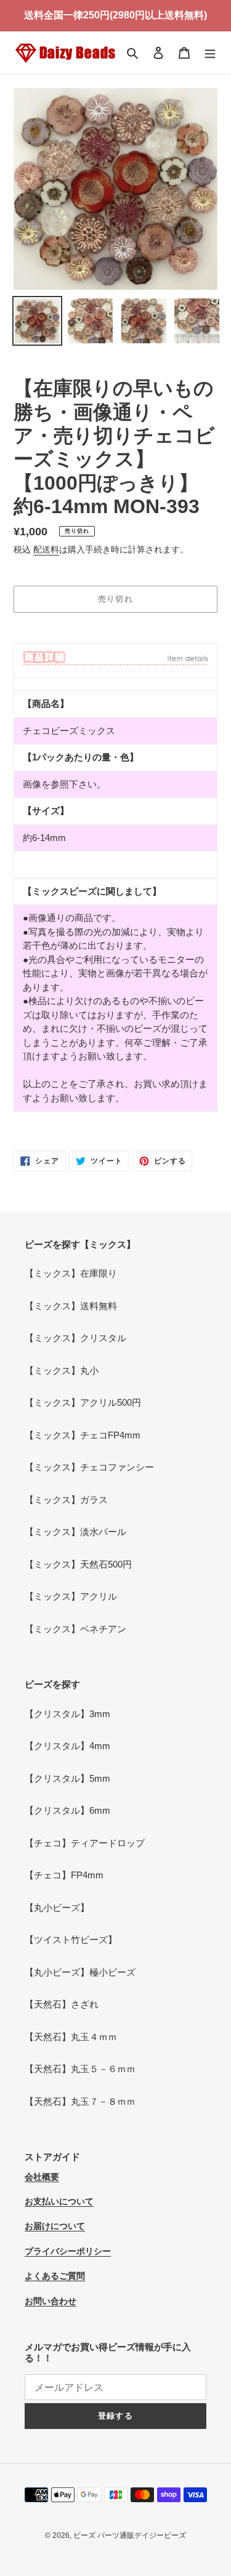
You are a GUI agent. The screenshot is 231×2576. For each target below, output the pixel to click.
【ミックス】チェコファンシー (89, 1467)
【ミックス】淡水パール (75, 1532)
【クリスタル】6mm (67, 1810)
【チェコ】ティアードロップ (85, 1843)
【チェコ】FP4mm (64, 1875)
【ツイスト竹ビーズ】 (71, 1940)
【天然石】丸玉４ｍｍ (71, 2037)
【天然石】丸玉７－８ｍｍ (80, 2101)
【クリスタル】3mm (67, 1714)
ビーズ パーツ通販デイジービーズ (130, 2535)
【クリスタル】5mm (67, 1778)
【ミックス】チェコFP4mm (83, 1435)
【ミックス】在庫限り (71, 1273)
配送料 (46, 549)
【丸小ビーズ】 (57, 1908)
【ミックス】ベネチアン (75, 1629)
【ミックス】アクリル (71, 1596)
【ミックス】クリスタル (75, 1338)
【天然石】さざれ (62, 2004)
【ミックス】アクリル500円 (83, 1402)
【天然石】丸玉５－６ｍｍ (80, 2069)
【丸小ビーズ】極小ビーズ (80, 1972)
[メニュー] (210, 53)
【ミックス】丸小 (62, 1370)
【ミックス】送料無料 (71, 1306)
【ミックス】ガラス (66, 1500)
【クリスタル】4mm (67, 1746)
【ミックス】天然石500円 (78, 1564)
